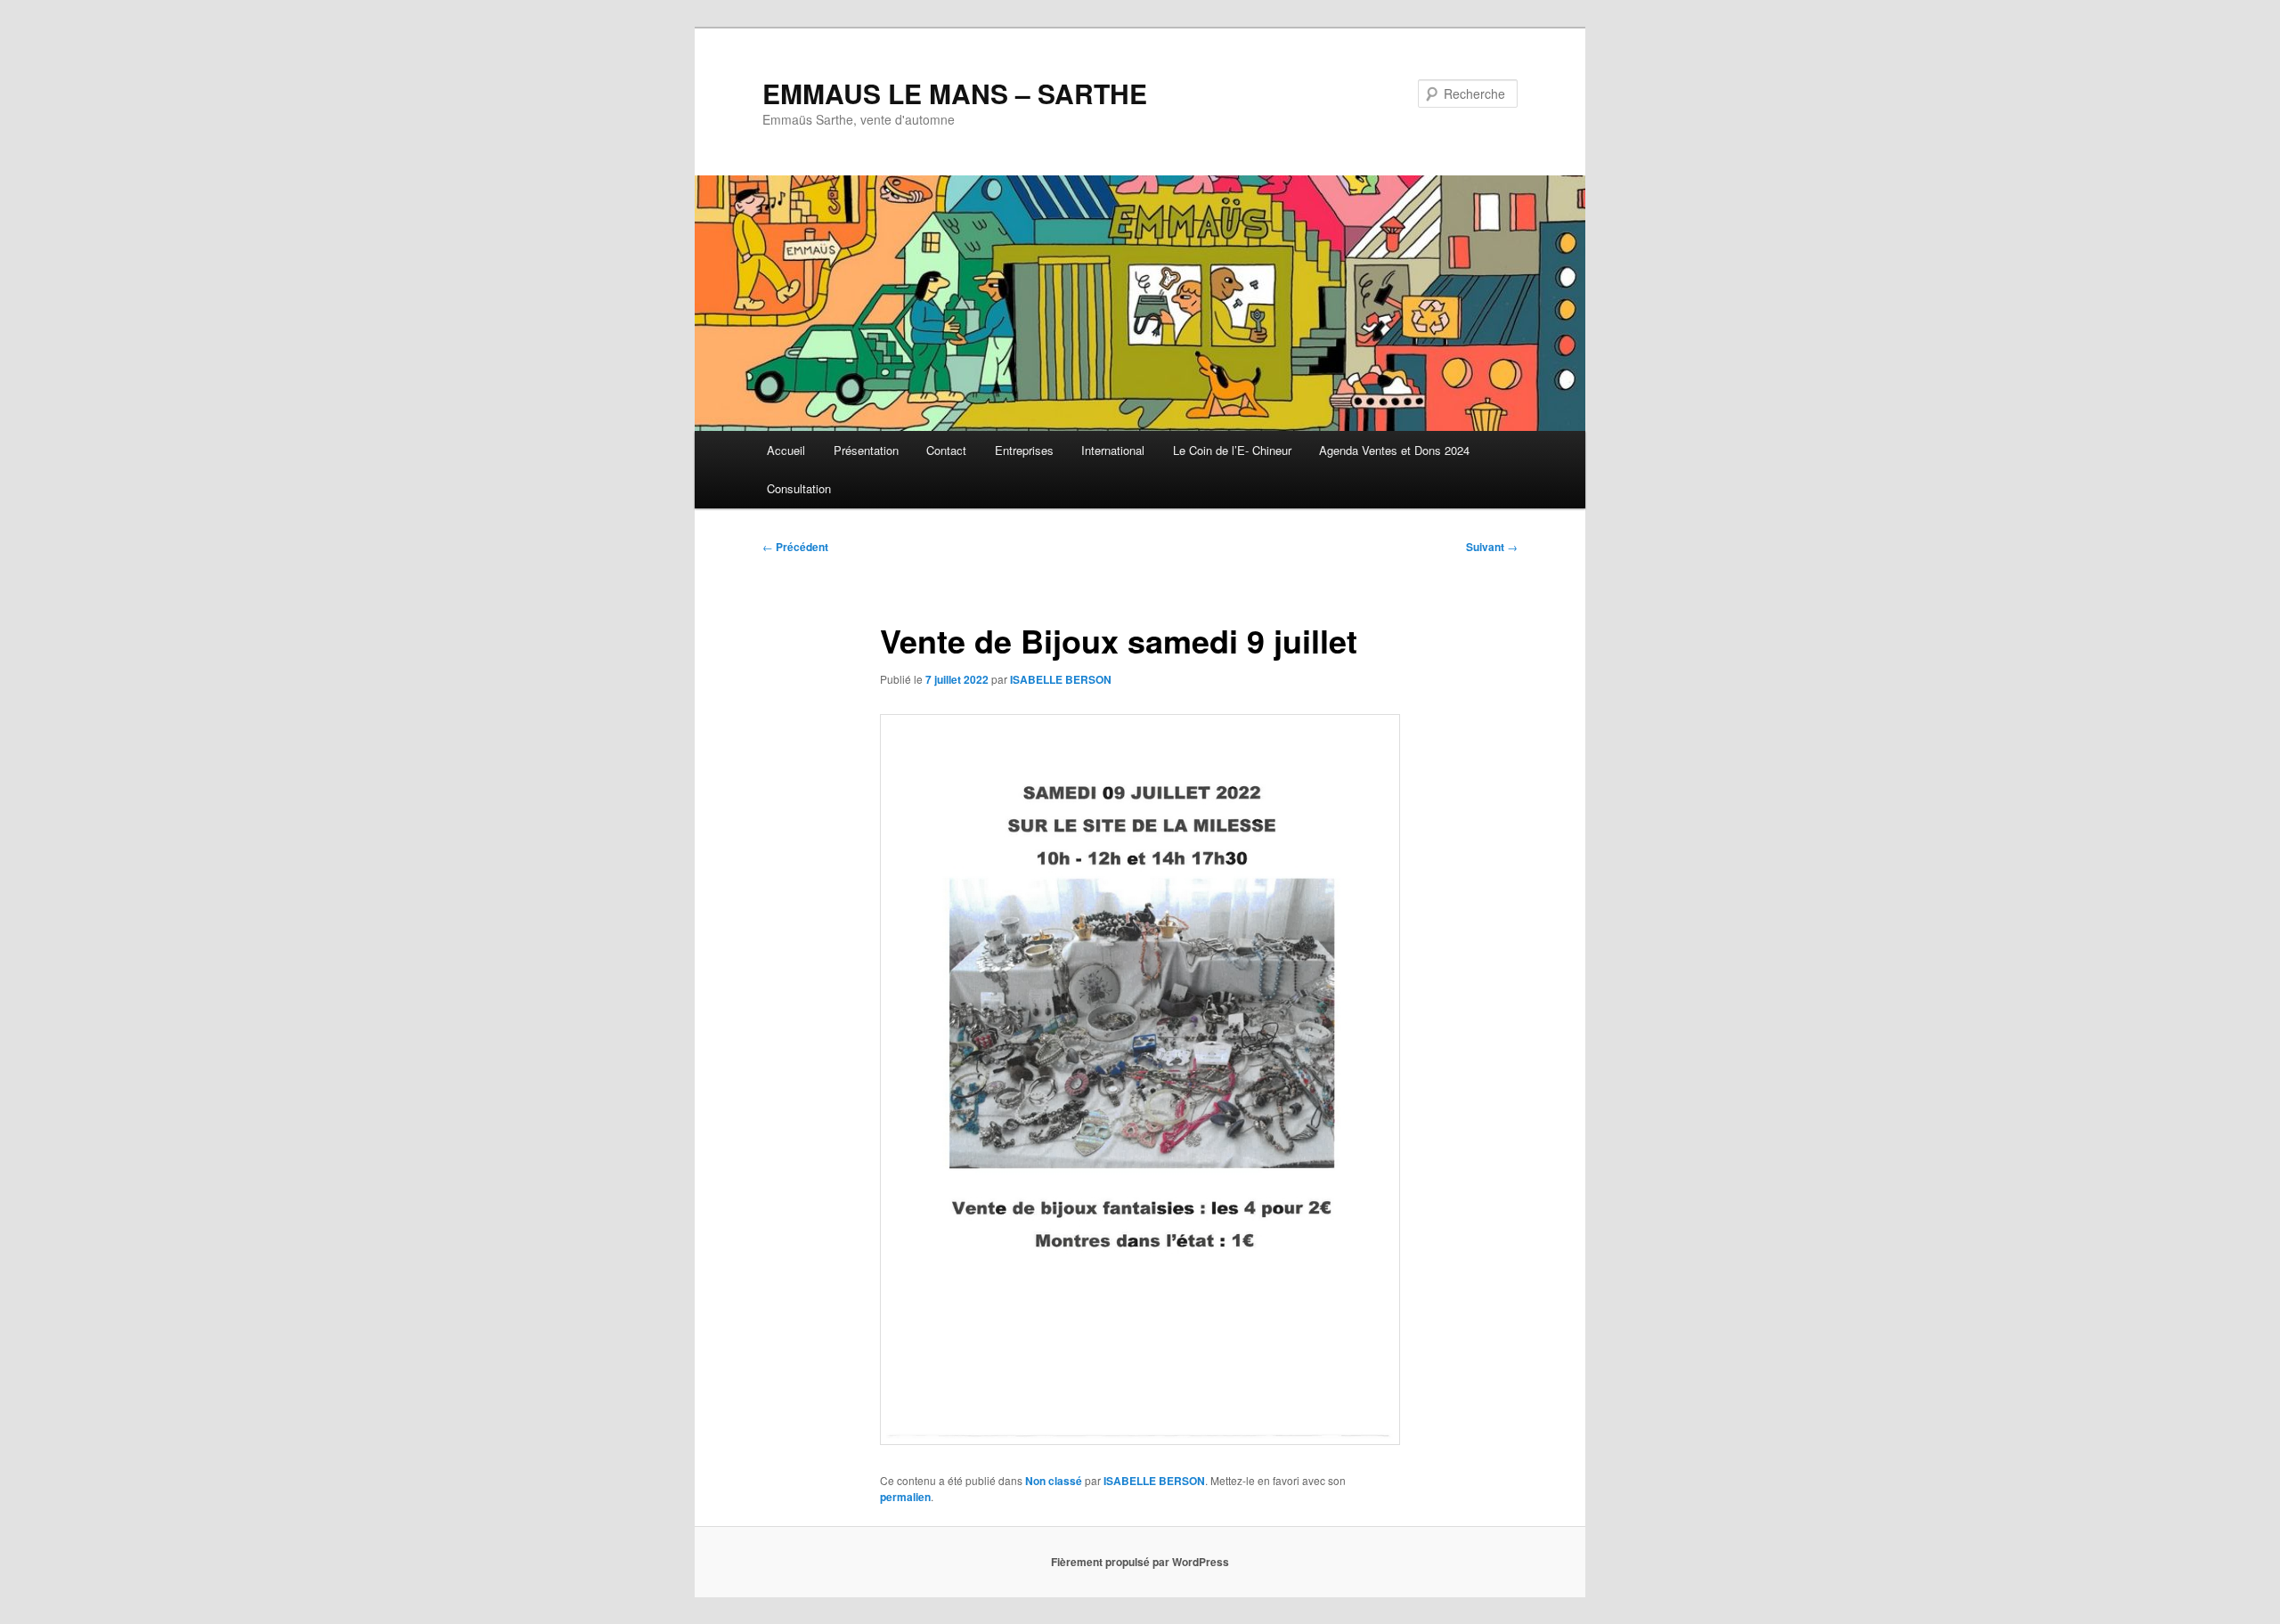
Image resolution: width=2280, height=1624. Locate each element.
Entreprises (1024, 450)
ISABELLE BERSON (1061, 679)
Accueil (786, 450)
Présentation (866, 450)
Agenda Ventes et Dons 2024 (1394, 450)
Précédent (795, 547)
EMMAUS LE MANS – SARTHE (955, 93)
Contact (946, 450)
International (1113, 450)
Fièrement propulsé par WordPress (1140, 1562)
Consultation (799, 488)
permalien (905, 1497)
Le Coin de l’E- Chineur (1232, 450)
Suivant (1492, 547)
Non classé (1054, 1481)
